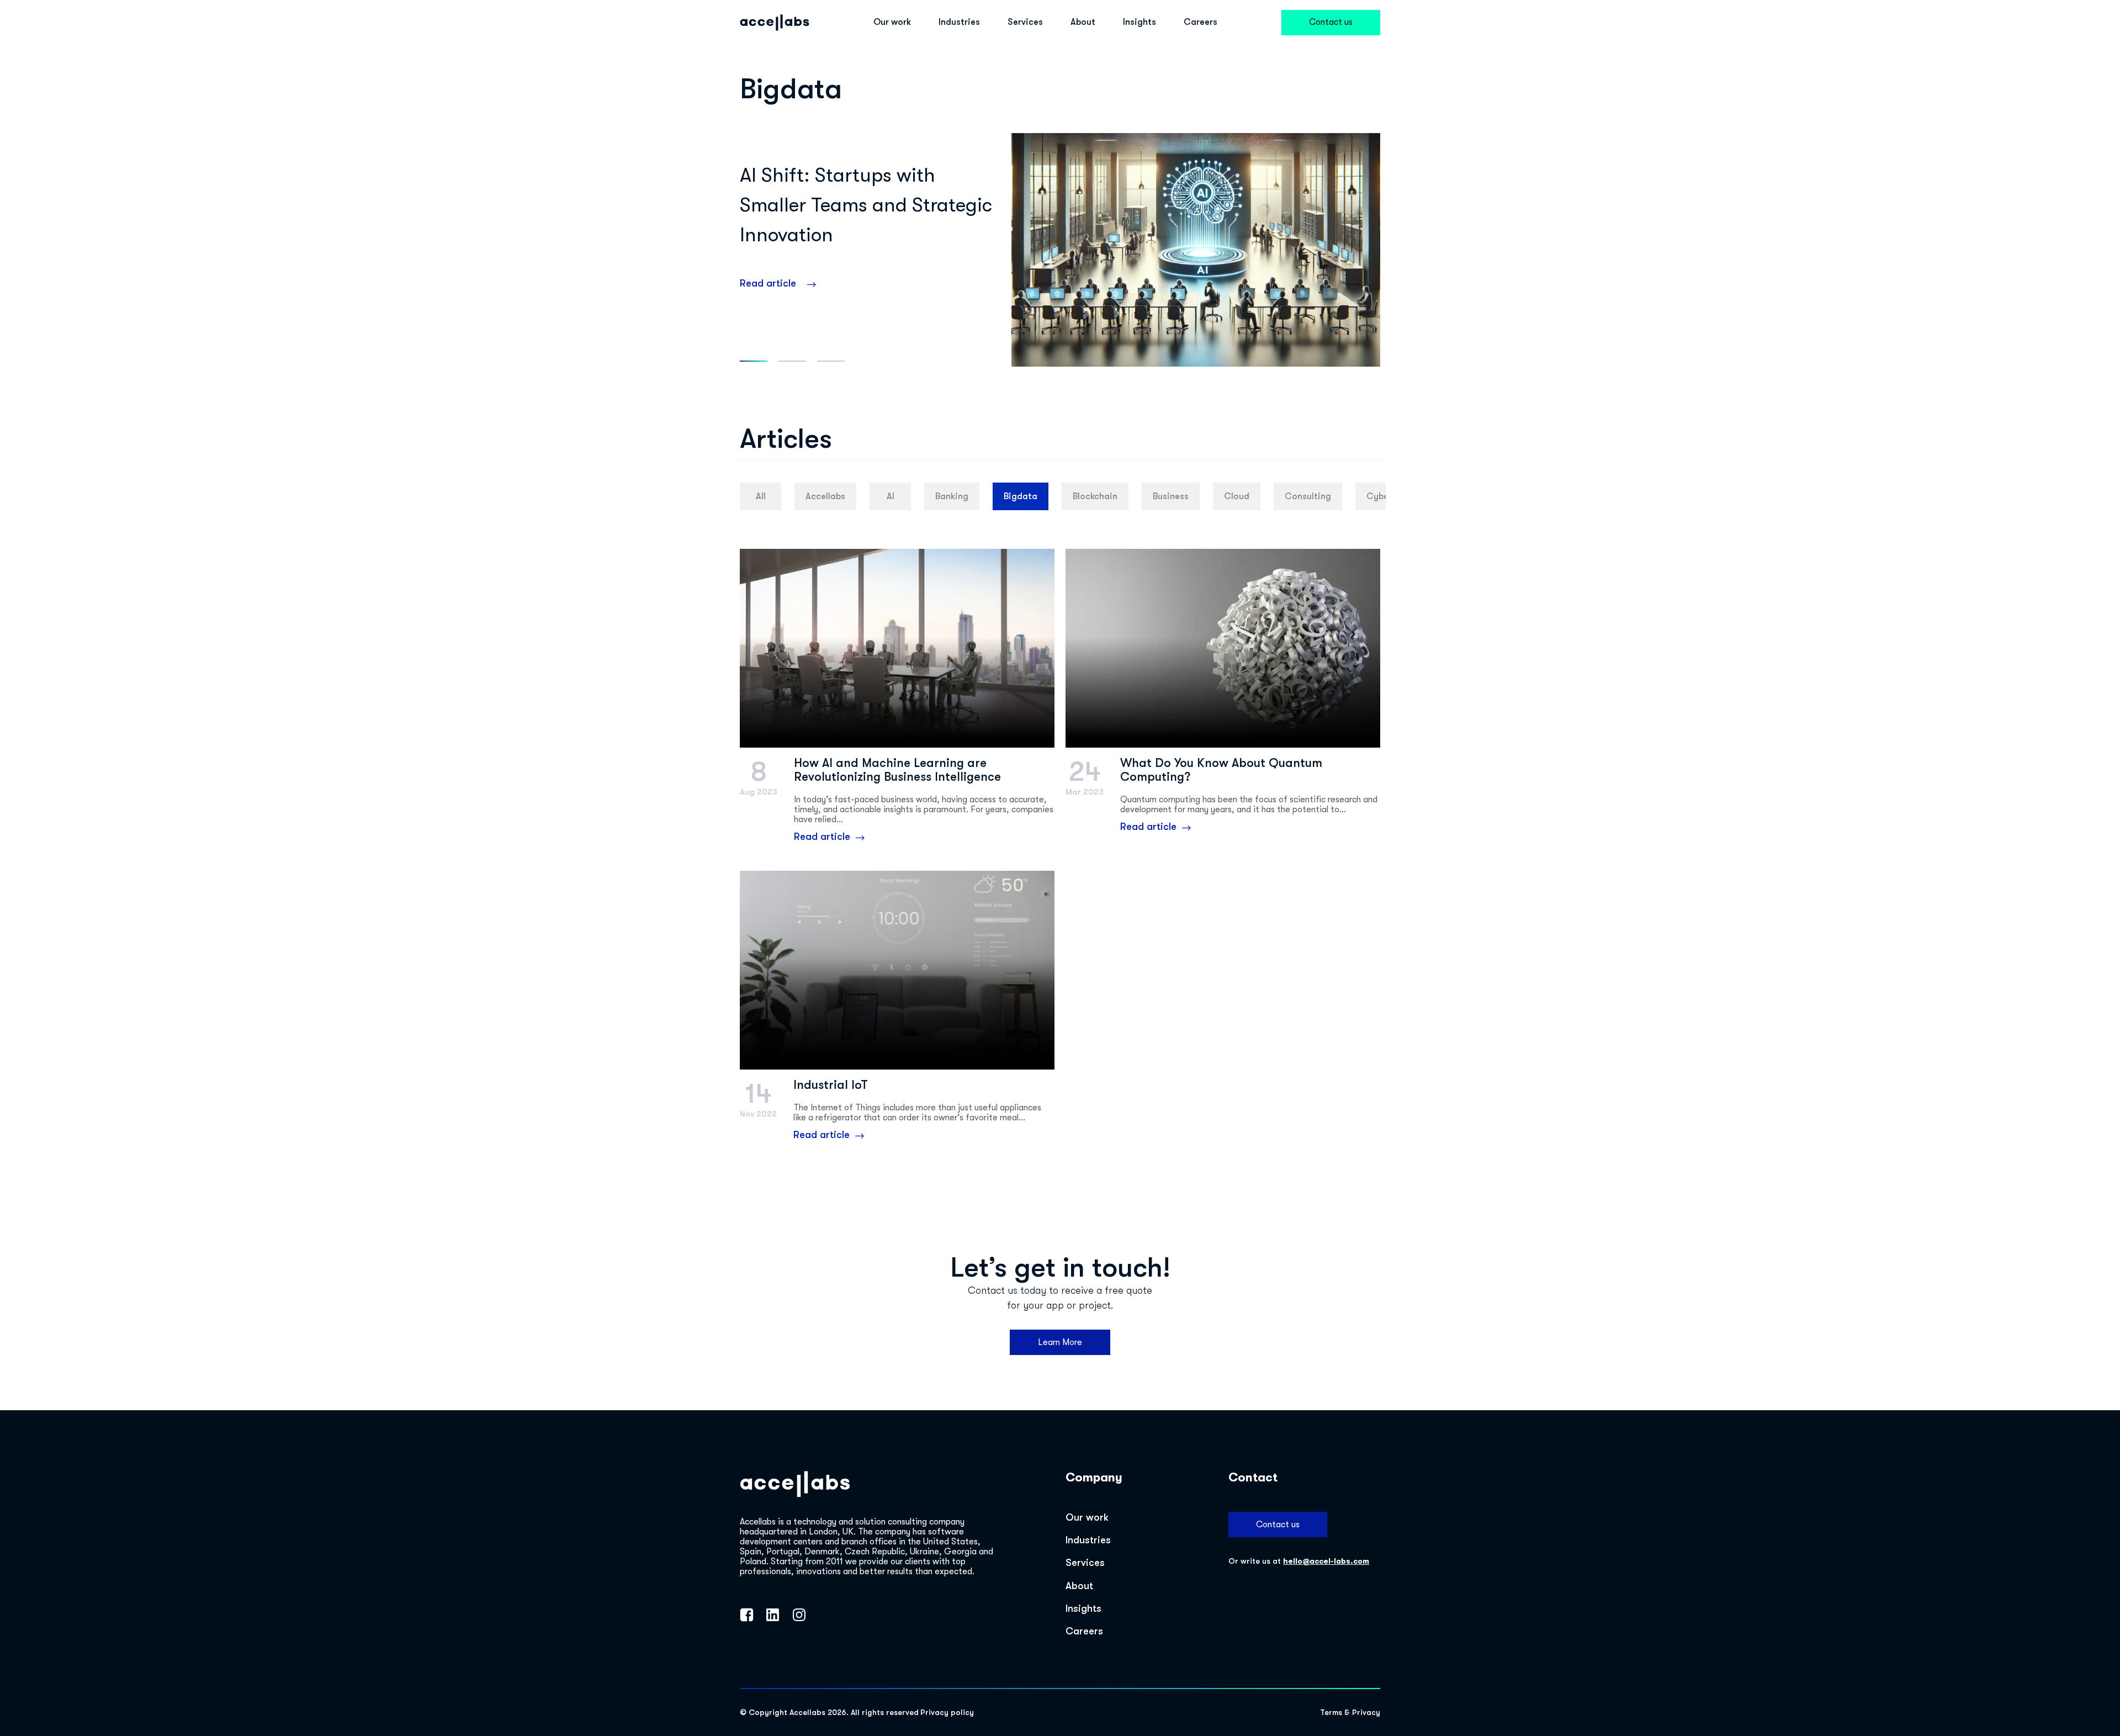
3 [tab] (831, 361)
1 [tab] (754, 361)
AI (891, 496)
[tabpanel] (1060, 250)
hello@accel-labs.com (1326, 1561)
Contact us (1331, 22)
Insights (1139, 22)
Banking (952, 496)
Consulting (1308, 496)
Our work (892, 22)
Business (1171, 496)
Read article (768, 283)
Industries (959, 22)
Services (1025, 22)
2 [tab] (792, 361)
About (1083, 22)
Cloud (1237, 496)
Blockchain (1095, 496)
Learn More (1060, 1342)
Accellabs (825, 496)
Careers (1201, 22)
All (761, 496)
